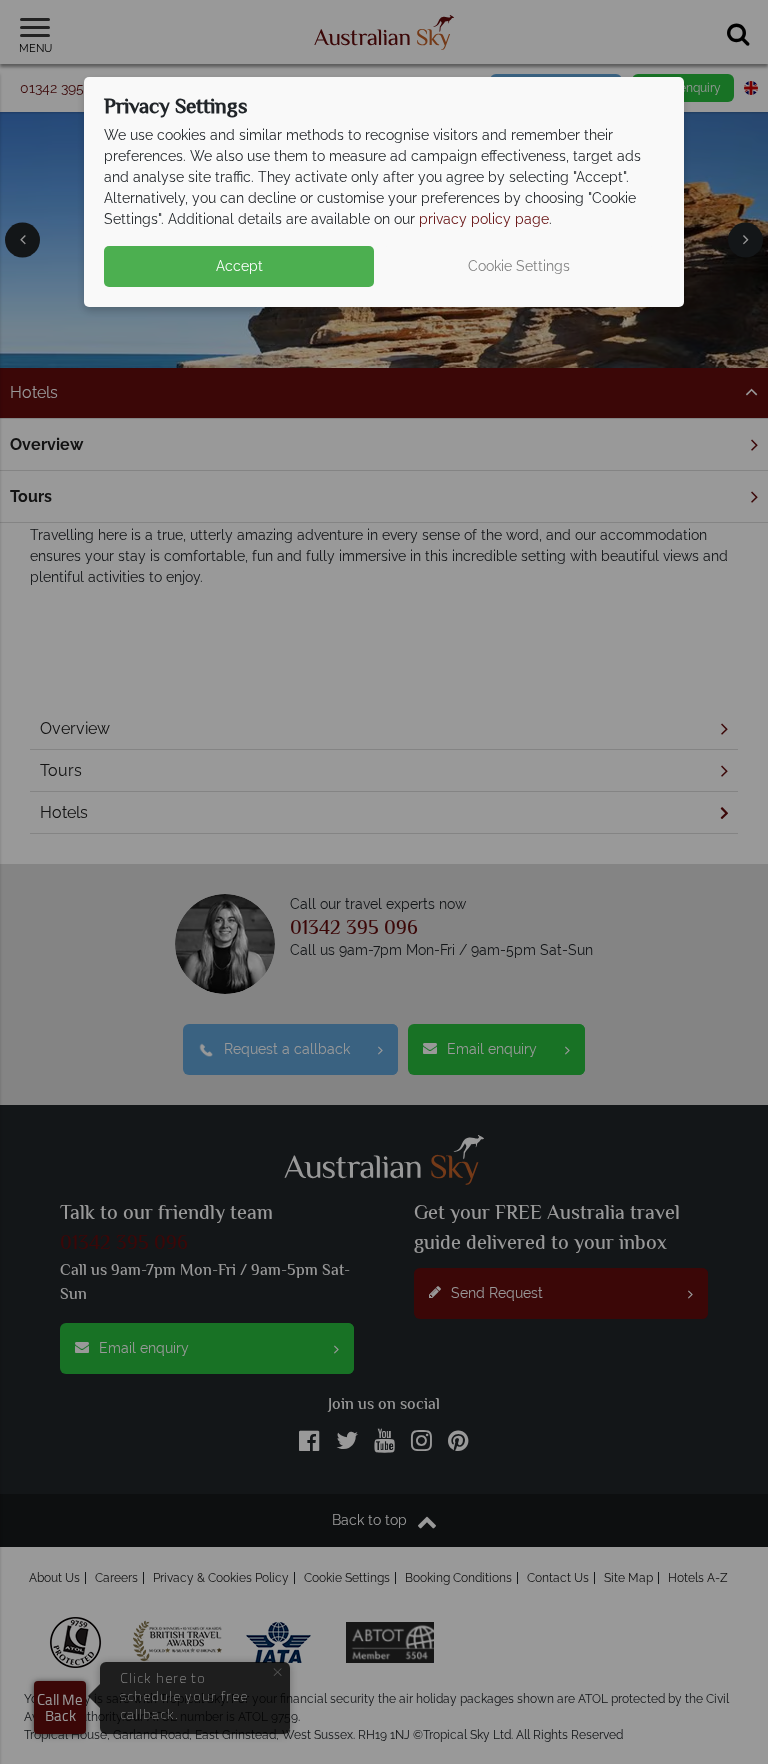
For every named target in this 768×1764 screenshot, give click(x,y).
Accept (239, 266)
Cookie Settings (519, 266)
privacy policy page (484, 219)
